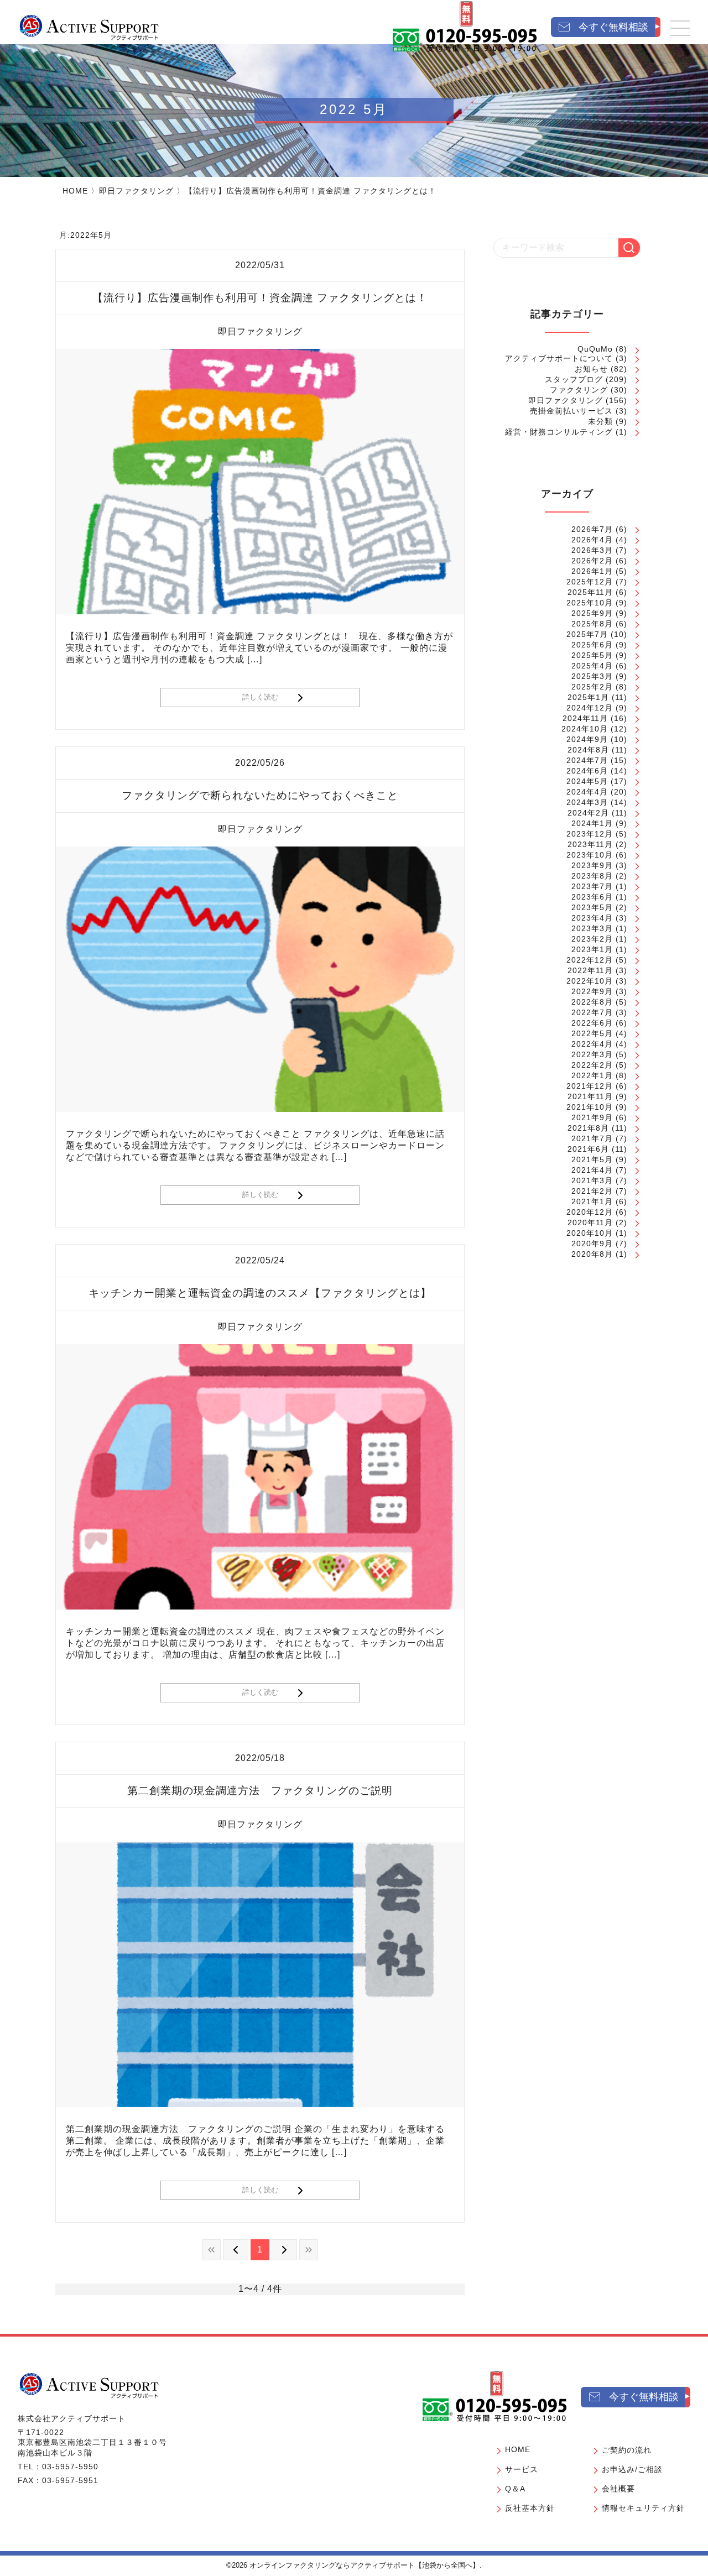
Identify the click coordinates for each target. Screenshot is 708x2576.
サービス (522, 2469)
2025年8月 (592, 624)
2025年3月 (592, 676)
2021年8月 (588, 1128)
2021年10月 (590, 1107)
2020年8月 (592, 1254)
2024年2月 (588, 813)
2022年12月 (590, 960)
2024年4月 (587, 792)
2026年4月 (592, 540)
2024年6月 (587, 771)
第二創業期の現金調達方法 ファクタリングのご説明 (260, 1791)
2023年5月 (592, 907)
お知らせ (591, 369)
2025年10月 (590, 603)
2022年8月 (592, 1002)
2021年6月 (588, 1149)
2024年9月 (587, 739)
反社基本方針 (530, 2508)
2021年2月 (592, 1191)
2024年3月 (587, 802)
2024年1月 (592, 823)
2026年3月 (592, 550)
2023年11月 (590, 844)
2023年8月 (592, 876)
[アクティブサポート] (89, 27)
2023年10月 (590, 855)
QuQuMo (595, 349)
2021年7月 (592, 1138)
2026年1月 (592, 571)
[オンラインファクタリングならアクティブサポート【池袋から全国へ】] (89, 2385)
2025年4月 (592, 666)
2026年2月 (592, 561)
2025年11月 (590, 592)
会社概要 (618, 2489)
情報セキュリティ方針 (643, 2508)
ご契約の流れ (627, 2450)
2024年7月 (587, 760)
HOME (75, 191)
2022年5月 (592, 1033)
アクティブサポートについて (559, 358)
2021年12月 (590, 1086)
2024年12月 (590, 708)
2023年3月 (592, 928)
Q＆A (515, 2489)
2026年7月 (592, 529)
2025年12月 (590, 582)
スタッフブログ (574, 379)
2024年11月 (585, 718)
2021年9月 (592, 1117)
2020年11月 (590, 1222)
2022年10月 (590, 981)
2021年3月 (592, 1180)
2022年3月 (592, 1054)
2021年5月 (592, 1159)
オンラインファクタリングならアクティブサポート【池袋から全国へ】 (365, 2565)
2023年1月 (592, 949)
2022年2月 (592, 1065)
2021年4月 (592, 1170)
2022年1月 (592, 1075)
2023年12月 (590, 834)
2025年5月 (592, 655)
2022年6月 (592, 1023)
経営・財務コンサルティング (559, 432)
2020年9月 (592, 1243)
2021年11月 (590, 1096)
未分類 (600, 421)
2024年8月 (588, 750)
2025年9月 (592, 613)
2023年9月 (592, 865)
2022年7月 (592, 1012)
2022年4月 (592, 1044)
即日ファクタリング (136, 191)
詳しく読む (260, 697)
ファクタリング (579, 390)
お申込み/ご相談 (632, 2469)
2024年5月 (587, 781)
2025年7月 (587, 634)
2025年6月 (592, 645)
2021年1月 (592, 1201)
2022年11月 (590, 970)
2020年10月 (590, 1233)
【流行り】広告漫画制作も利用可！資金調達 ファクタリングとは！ (260, 298)
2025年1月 (588, 697)
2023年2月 (592, 939)
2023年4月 (592, 918)
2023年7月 (592, 886)
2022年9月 (592, 991)
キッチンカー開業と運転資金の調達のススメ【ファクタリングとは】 (260, 1293)
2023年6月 (592, 897)
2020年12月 (590, 1212)
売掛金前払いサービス (571, 411)
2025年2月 (592, 687)
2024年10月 (585, 729)
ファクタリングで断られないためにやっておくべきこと (260, 795)
